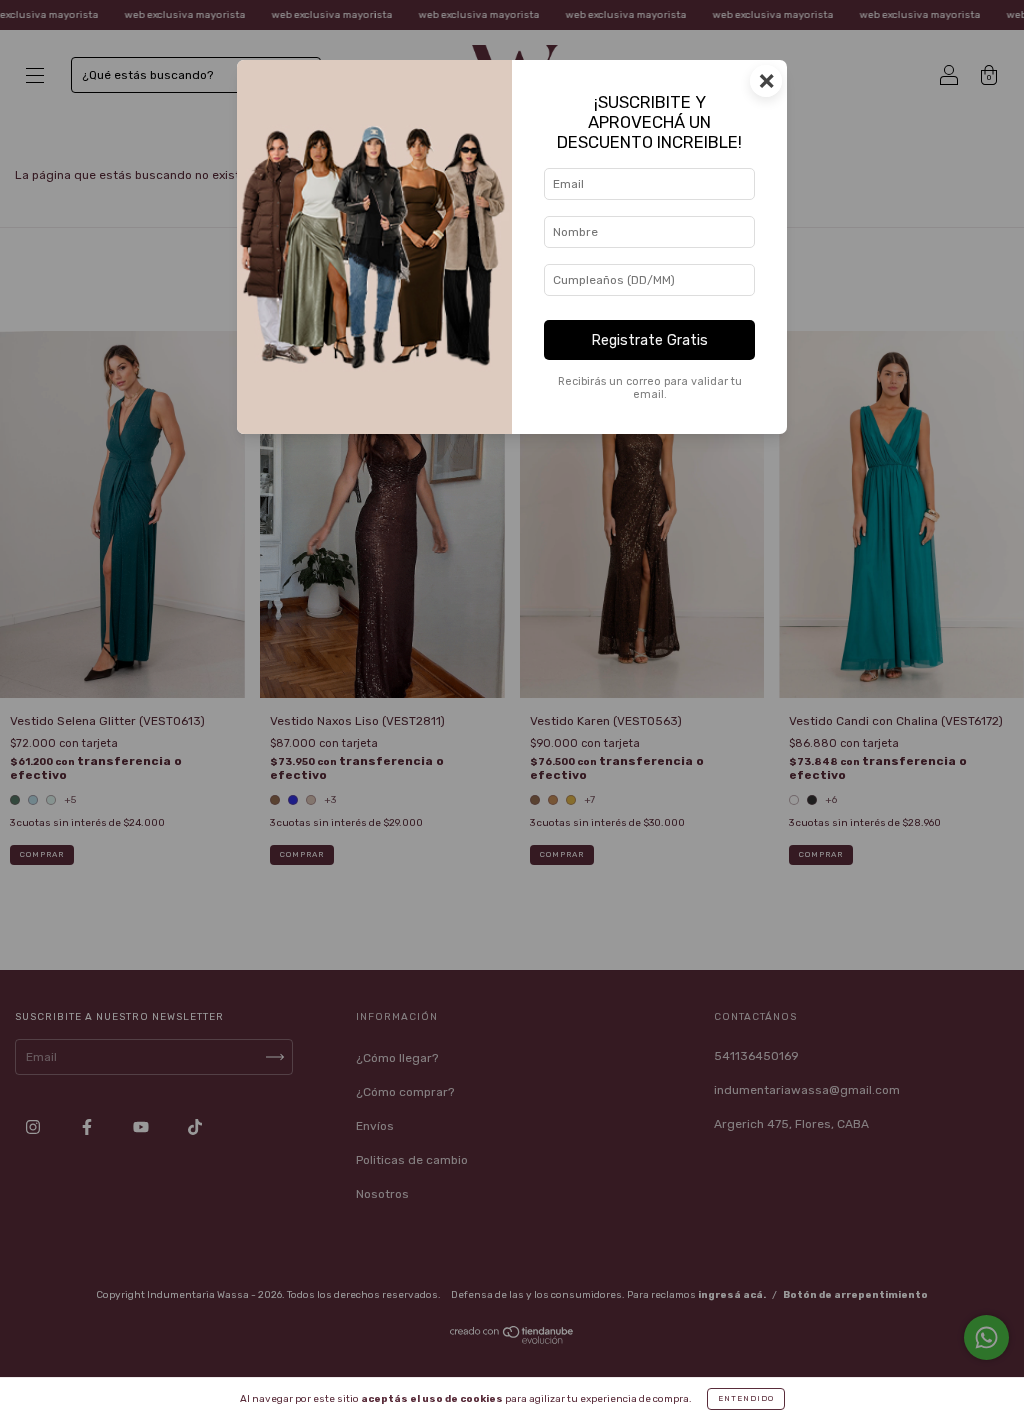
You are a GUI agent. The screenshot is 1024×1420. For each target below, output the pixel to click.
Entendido (746, 1398)
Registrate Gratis (649, 340)
